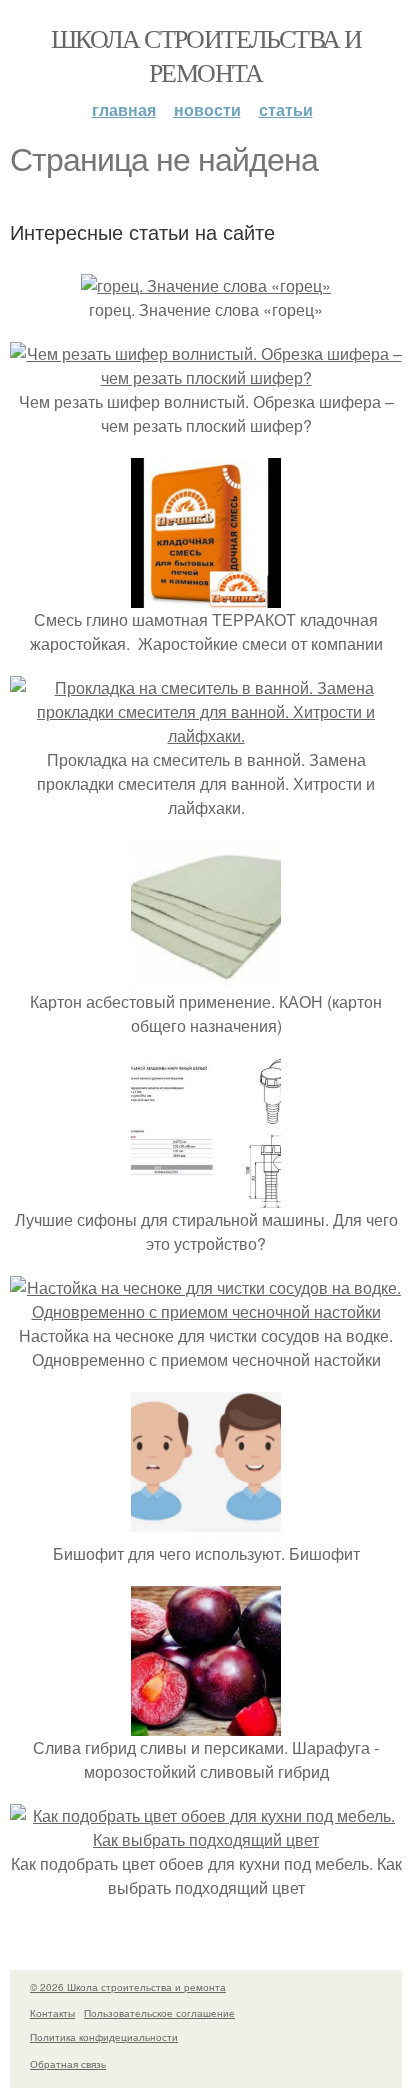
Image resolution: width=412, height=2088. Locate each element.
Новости (207, 109)
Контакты (52, 2013)
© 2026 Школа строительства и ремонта (128, 1987)
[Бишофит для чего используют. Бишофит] (206, 1529)
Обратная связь (68, 2064)
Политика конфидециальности (104, 2037)
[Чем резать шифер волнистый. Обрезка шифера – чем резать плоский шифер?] (206, 377)
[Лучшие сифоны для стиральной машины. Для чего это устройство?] (206, 1195)
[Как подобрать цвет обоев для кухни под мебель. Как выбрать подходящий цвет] (206, 1839)
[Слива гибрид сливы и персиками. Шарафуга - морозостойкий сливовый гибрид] (206, 1723)
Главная (124, 109)
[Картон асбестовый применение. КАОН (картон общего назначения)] (206, 977)
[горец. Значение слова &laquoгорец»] (206, 285)
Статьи (286, 109)
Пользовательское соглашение (159, 2013)
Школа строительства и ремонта (206, 55)
